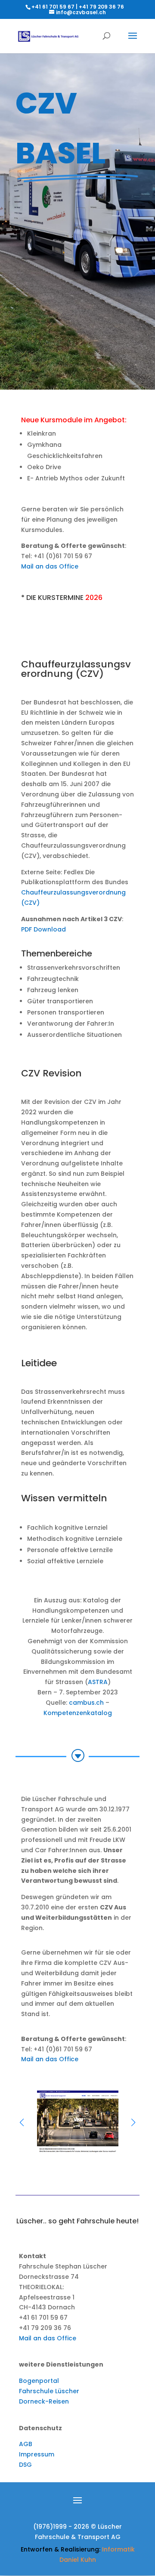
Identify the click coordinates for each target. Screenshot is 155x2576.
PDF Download (43, 929)
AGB (26, 2444)
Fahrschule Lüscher (49, 2391)
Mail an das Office (50, 566)
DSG (25, 2465)
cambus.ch (86, 1703)
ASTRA (98, 1682)
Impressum (37, 2454)
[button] (133, 2122)
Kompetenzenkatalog (78, 1713)
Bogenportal (39, 2381)
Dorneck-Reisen (44, 2401)
